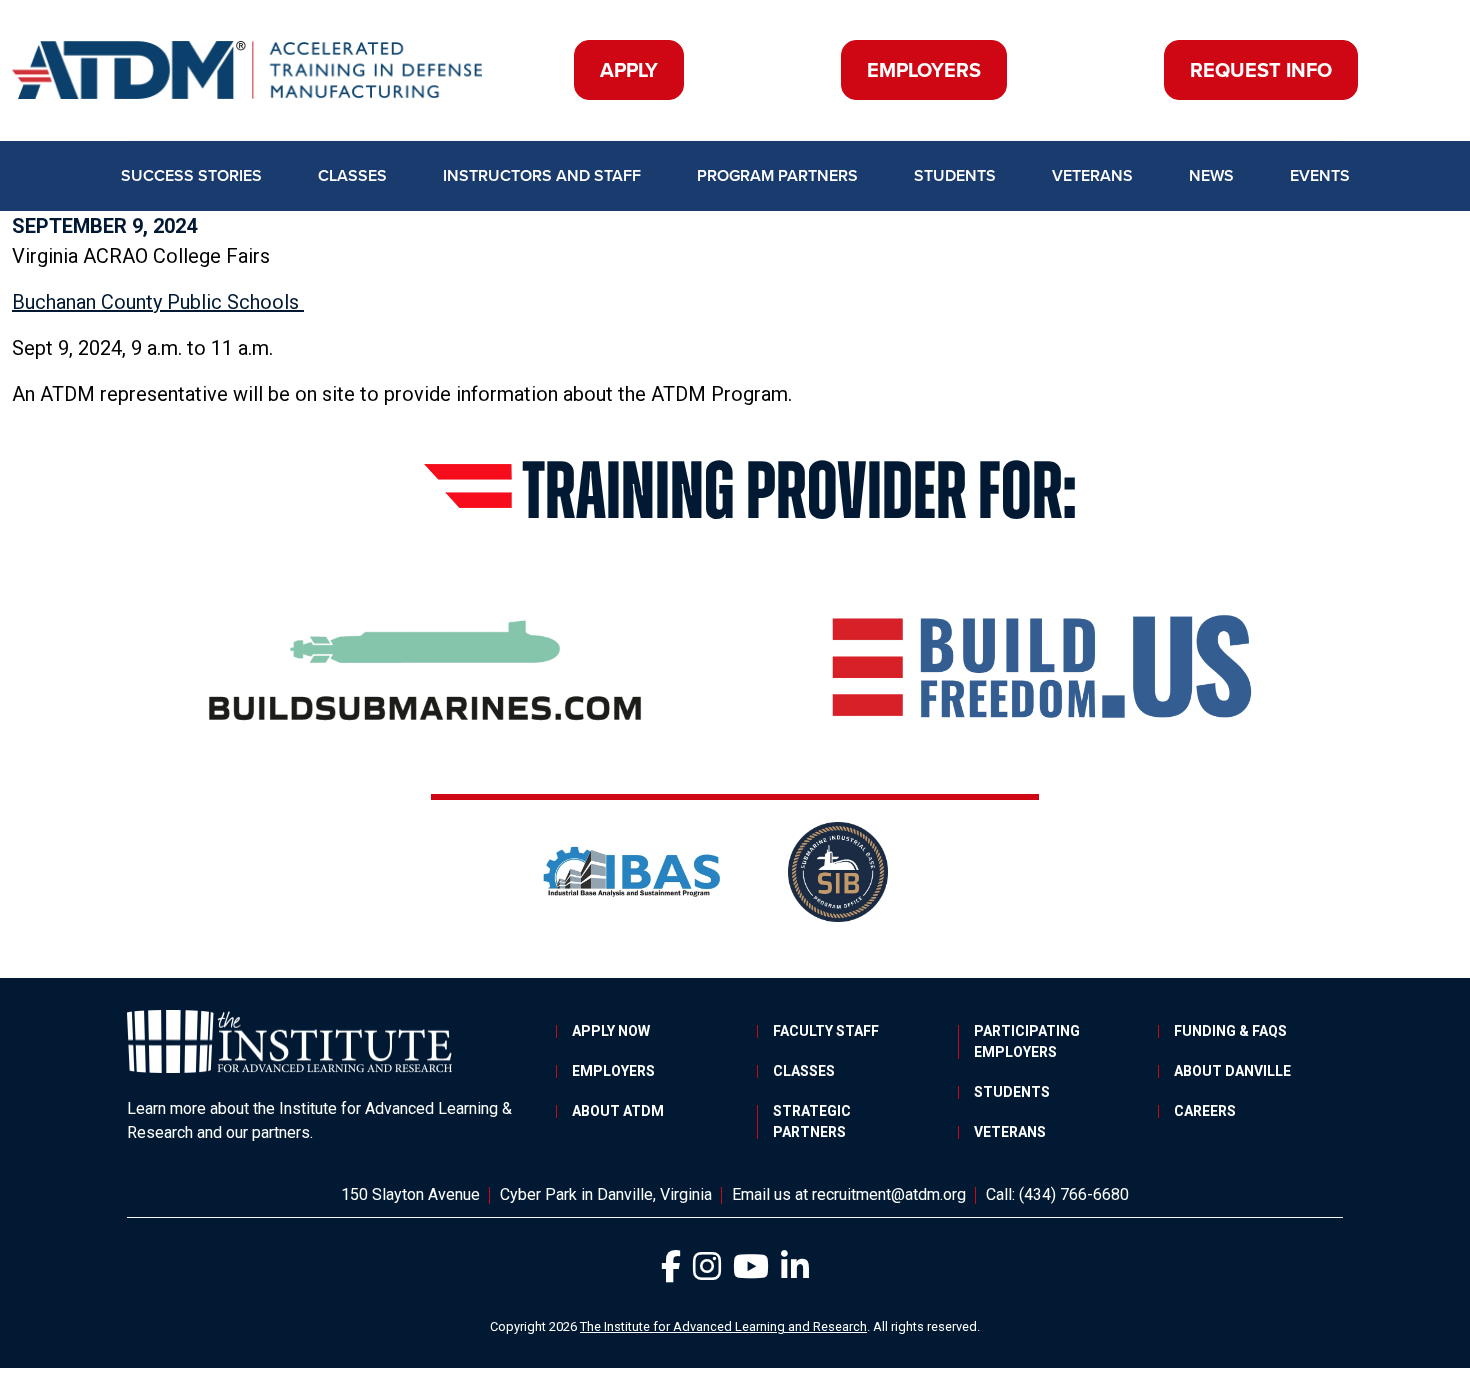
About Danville (1232, 1071)
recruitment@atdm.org (889, 1194)
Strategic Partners (812, 1121)
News (1211, 175)
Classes (352, 175)
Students (955, 175)
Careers (1205, 1111)
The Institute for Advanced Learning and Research (723, 1326)
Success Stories (191, 175)
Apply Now (611, 1031)
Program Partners (777, 175)
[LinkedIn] (795, 1272)
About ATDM (618, 1111)
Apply (629, 70)
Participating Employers (1027, 1041)
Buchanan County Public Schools (158, 302)
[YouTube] (753, 1272)
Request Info (1261, 70)
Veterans (1092, 175)
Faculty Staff (826, 1031)
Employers (924, 70)
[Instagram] (709, 1272)
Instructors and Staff (542, 175)
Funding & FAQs (1230, 1031)
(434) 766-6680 (1074, 1194)
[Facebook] (673, 1272)
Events (1320, 175)
